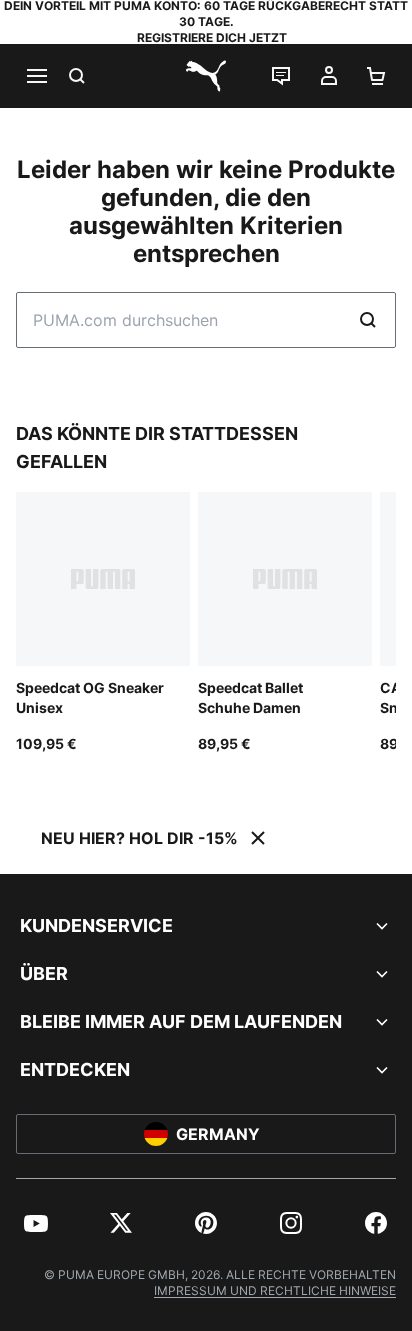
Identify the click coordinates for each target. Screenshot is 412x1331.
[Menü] (36, 76)
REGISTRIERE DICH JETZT (212, 37)
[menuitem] (36, 1223)
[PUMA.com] (206, 76)
